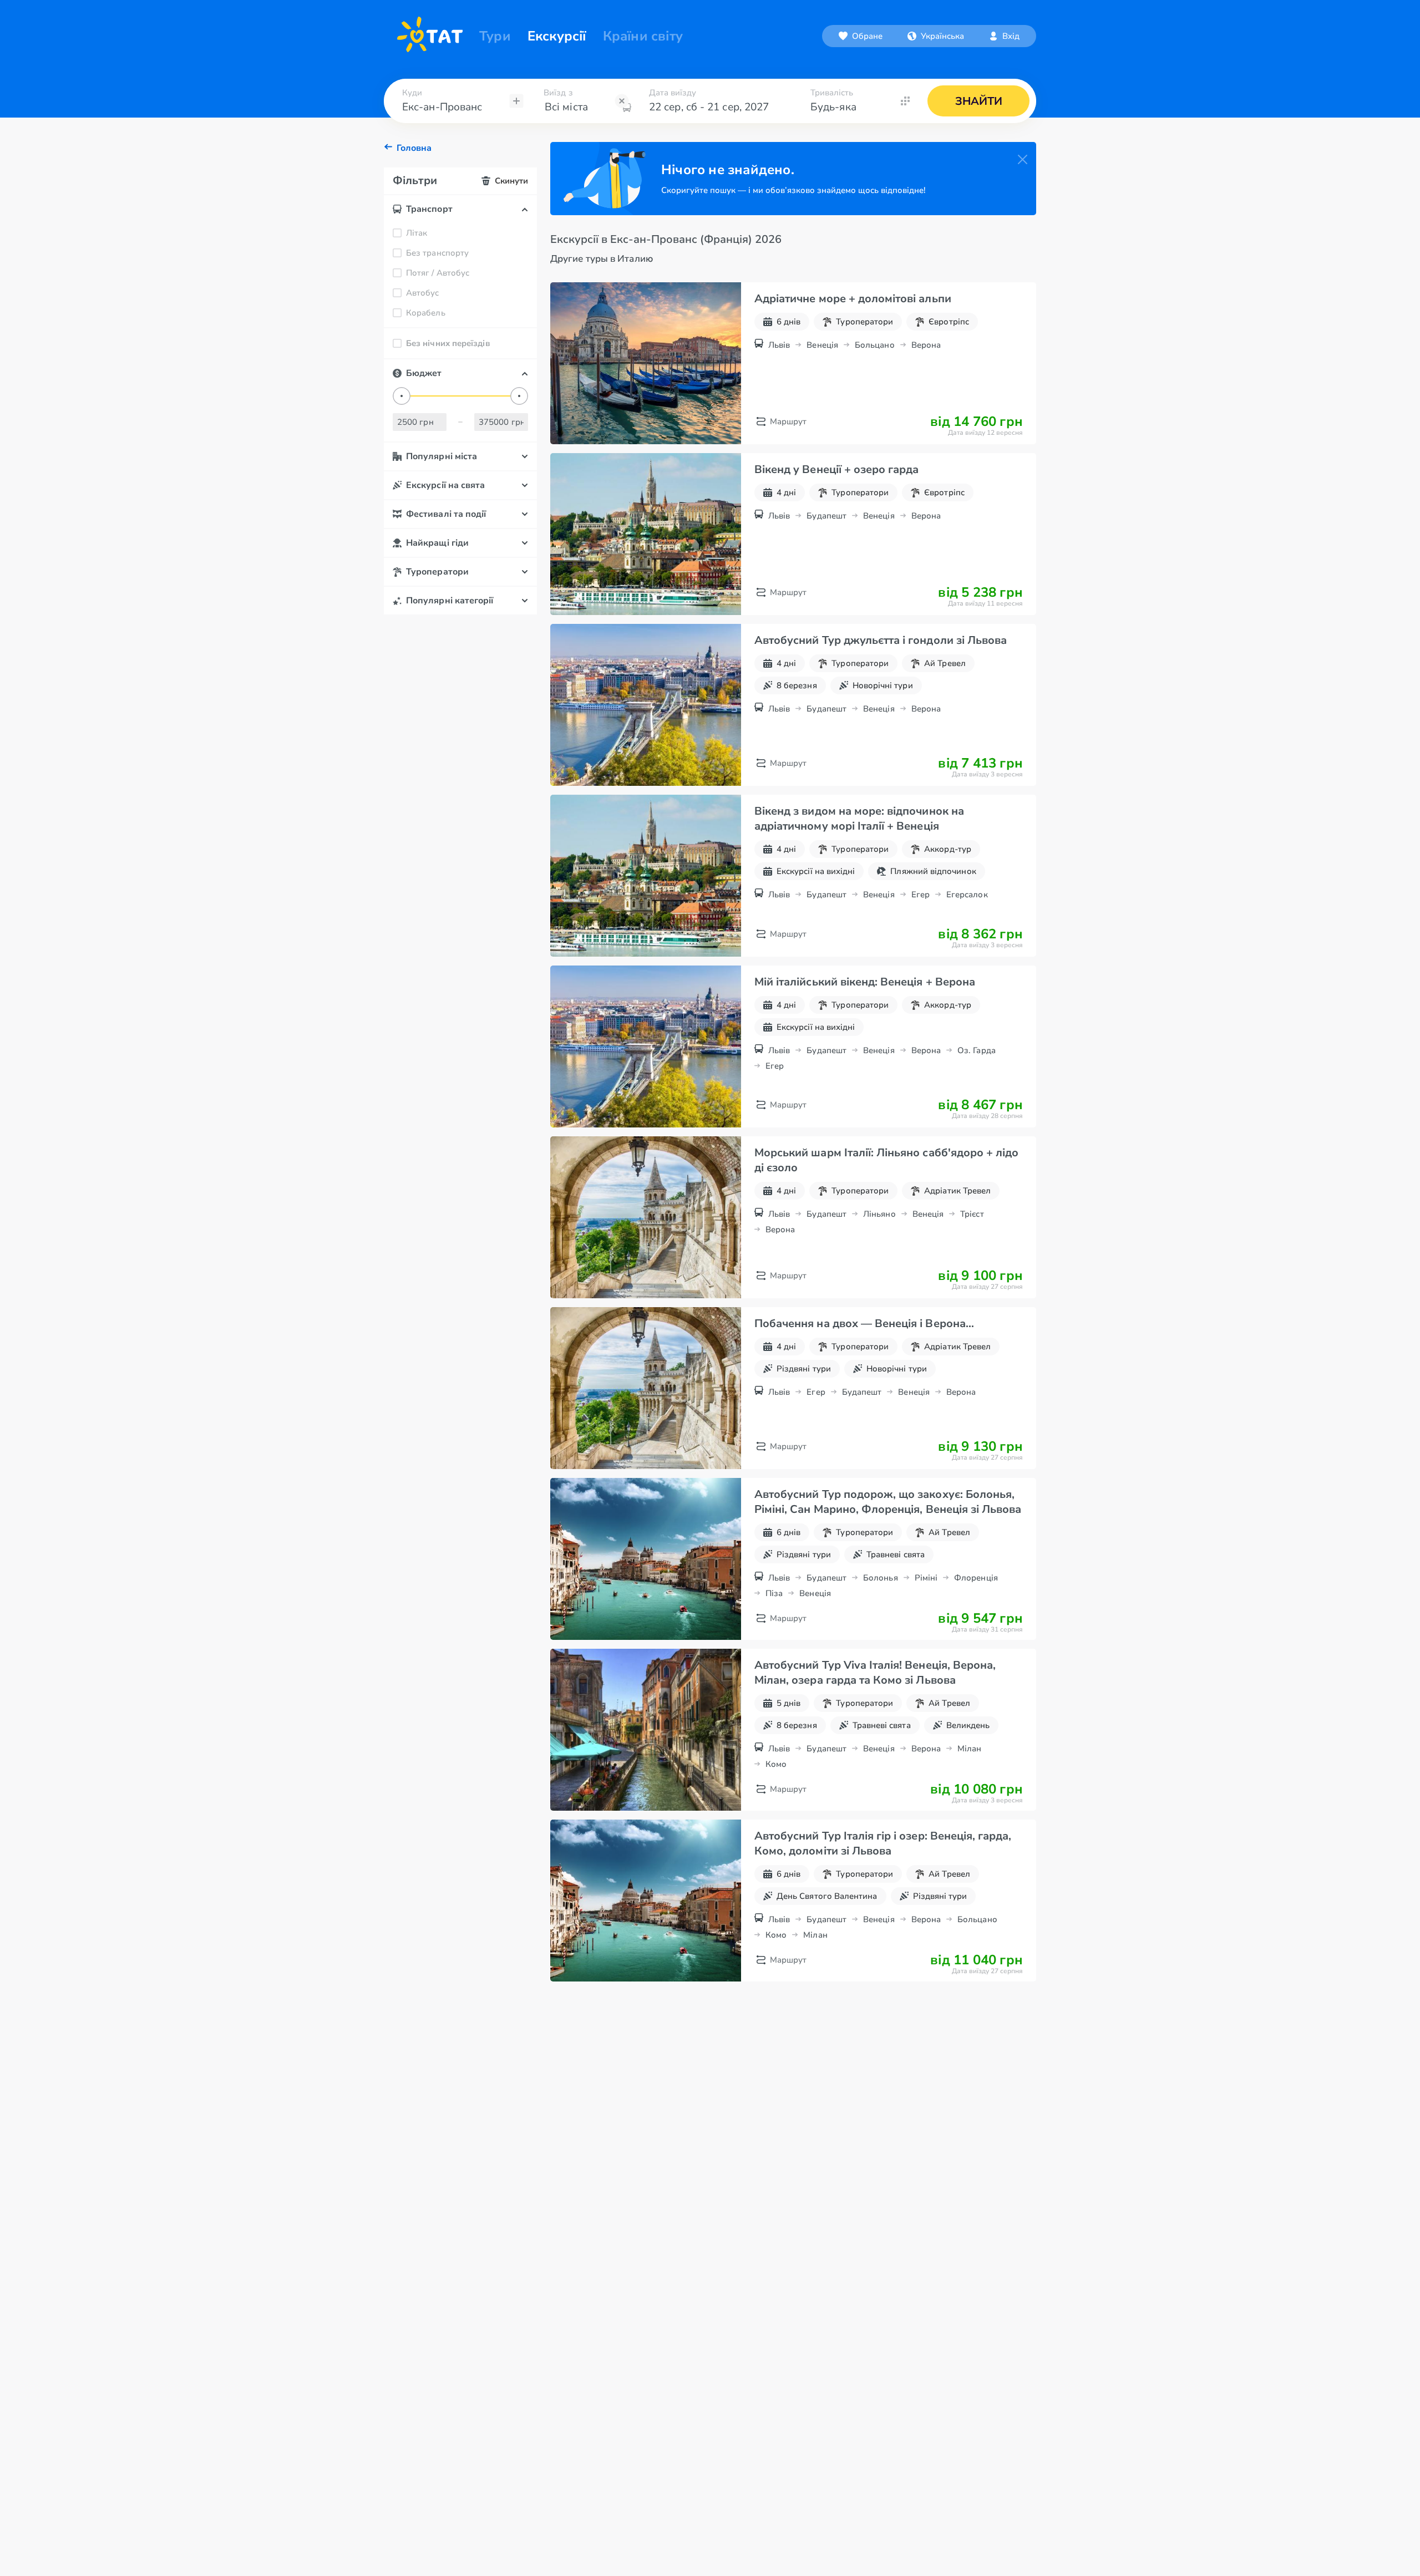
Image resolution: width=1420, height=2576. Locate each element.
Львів (779, 345)
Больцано (875, 345)
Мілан (969, 1749)
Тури (495, 36)
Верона (926, 345)
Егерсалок (967, 895)
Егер (921, 895)
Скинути (511, 181)
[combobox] (936, 36)
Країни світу (643, 36)
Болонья (881, 1578)
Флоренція (976, 1578)
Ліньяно (879, 1214)
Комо (776, 1764)
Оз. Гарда (977, 1050)
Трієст (972, 1214)
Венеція (822, 345)
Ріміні (926, 1578)
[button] (936, 36)
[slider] (402, 396)
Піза (774, 1593)
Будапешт (826, 516)
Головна (414, 148)
